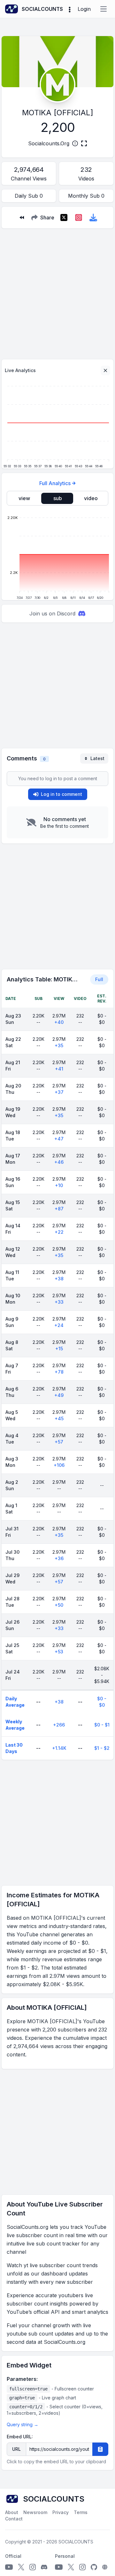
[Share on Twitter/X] (64, 217)
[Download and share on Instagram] (79, 217)
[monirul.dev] (105, 2567)
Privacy (61, 2512)
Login (84, 9)
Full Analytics (55, 483)
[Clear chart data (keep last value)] (105, 370)
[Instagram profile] (33, 2567)
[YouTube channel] (9, 2567)
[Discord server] (44, 2567)
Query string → (23, 2424)
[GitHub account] (94, 2567)
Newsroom (35, 2512)
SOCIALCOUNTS (76, 2542)
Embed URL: (20, 2437)
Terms (81, 2512)
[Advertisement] (57, 291)
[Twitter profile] (21, 2567)
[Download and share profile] (93, 217)
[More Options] (70, 9)
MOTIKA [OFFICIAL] (58, 113)
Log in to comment (61, 794)
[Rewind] (22, 217)
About (12, 2512)
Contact (14, 2519)
